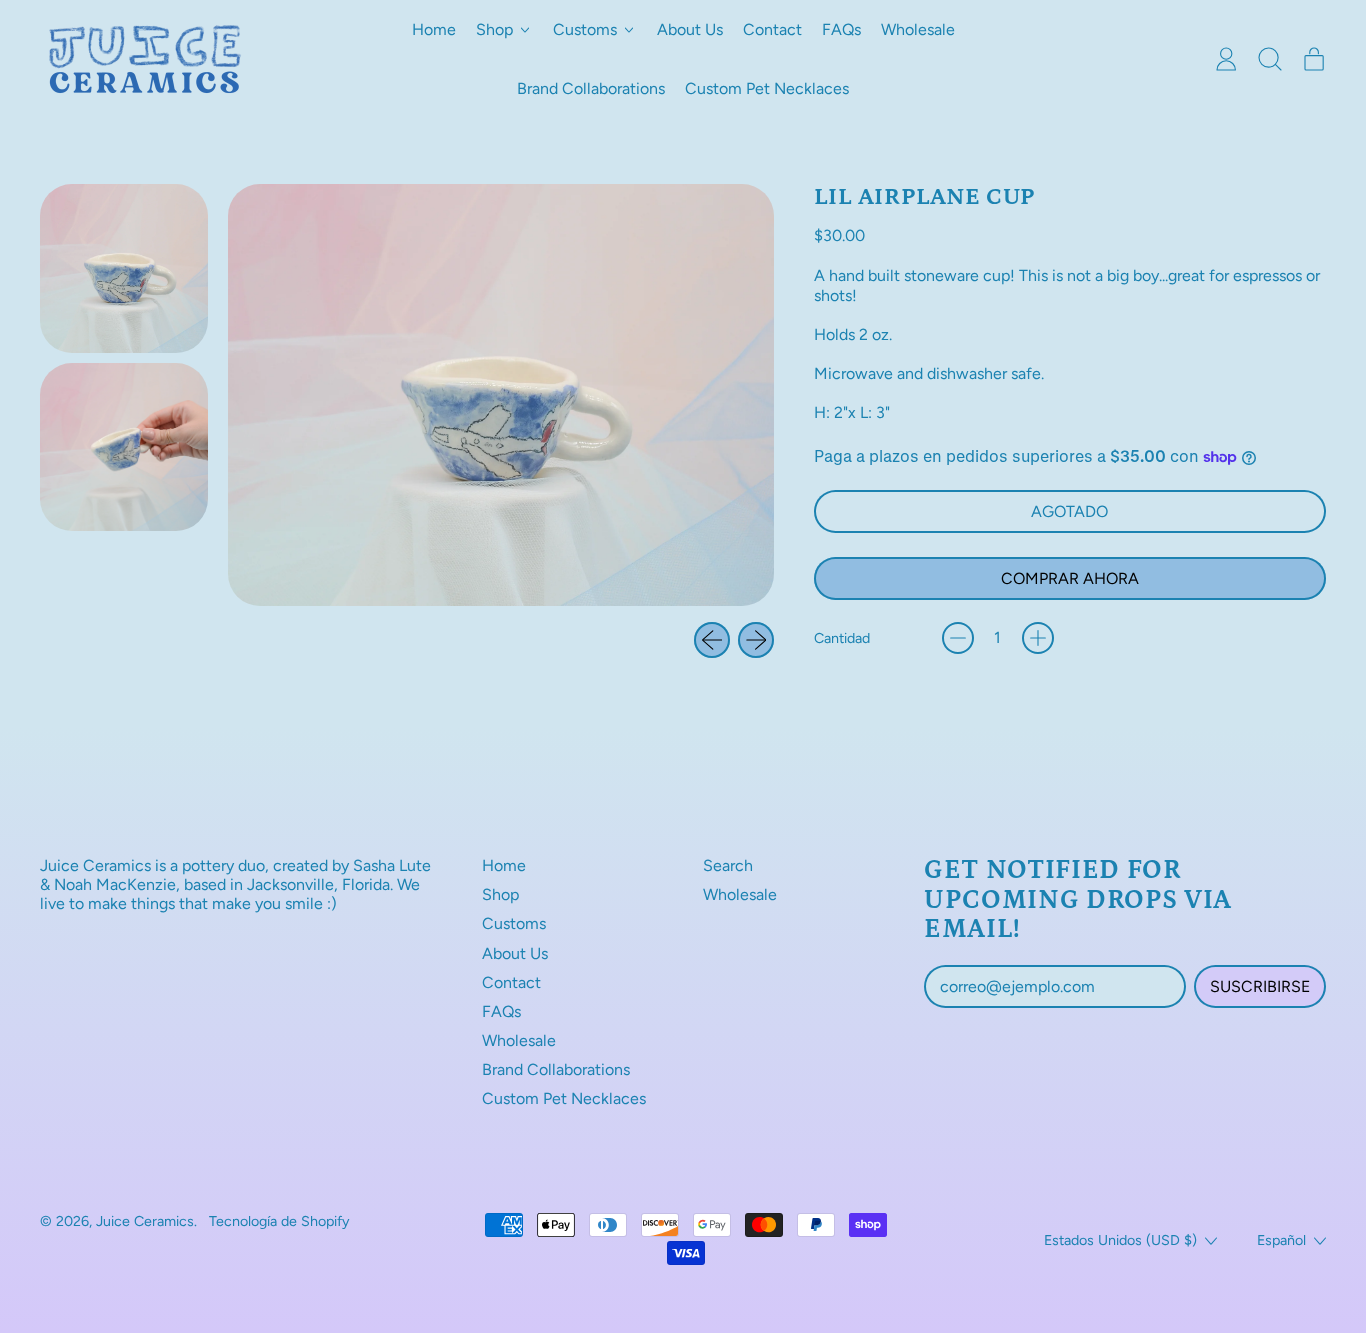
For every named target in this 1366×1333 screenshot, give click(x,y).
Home (434, 29)
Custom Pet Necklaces (767, 88)
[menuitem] (124, 268)
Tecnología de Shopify (279, 1221)
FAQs (841, 29)
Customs (514, 923)
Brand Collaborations (591, 88)
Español (1281, 1240)
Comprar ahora (1070, 578)
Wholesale (918, 29)
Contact (772, 29)
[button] (1270, 59)
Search (728, 865)
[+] (1038, 638)
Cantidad (842, 638)
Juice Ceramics (145, 1221)
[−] (958, 638)
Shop (500, 894)
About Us (690, 29)
